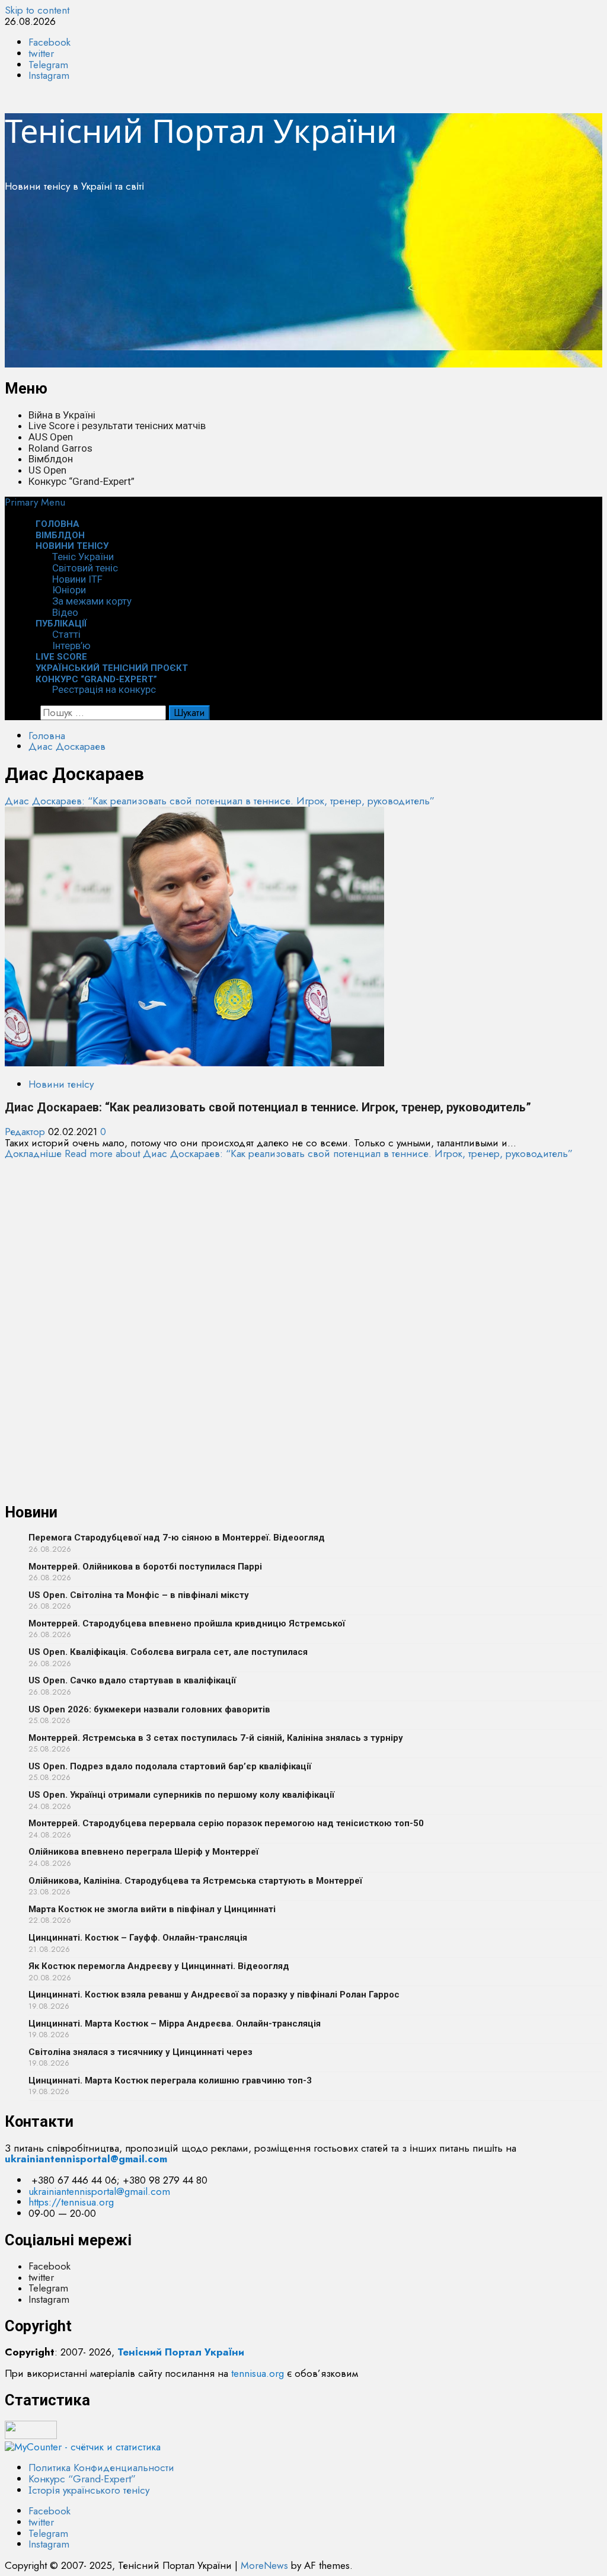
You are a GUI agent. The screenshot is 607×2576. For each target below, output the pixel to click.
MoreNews (264, 2565)
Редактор (26, 1132)
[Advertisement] (303, 285)
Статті (66, 634)
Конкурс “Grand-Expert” (82, 481)
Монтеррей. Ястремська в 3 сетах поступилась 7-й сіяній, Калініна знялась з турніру (216, 1738)
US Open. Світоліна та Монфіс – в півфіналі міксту (139, 1595)
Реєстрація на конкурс (104, 689)
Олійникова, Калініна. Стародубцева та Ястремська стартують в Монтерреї (195, 1881)
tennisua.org (258, 2373)
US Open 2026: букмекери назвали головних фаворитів (149, 1709)
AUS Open (51, 437)
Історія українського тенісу (89, 2490)
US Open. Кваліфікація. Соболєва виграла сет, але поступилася (168, 1652)
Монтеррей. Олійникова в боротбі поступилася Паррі (145, 1567)
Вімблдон (51, 459)
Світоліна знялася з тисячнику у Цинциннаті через (140, 2052)
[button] (35, 502)
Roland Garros (60, 448)
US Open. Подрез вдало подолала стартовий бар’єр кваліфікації (170, 1766)
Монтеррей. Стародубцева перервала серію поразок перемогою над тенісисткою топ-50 (226, 1823)
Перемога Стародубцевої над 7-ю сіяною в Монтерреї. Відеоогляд (177, 1538)
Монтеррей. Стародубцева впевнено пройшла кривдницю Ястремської (187, 1623)
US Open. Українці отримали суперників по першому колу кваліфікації (181, 1795)
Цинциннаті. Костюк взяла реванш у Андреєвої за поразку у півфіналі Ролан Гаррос (214, 1995)
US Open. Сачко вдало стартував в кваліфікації (132, 1680)
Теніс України (83, 557)
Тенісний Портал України (201, 130)
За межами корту (92, 601)
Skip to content (37, 10)
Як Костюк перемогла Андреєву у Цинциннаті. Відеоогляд (159, 1966)
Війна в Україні (62, 415)
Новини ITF (77, 579)
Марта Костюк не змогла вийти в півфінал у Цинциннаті (152, 1909)
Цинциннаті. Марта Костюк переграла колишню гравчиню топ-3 (170, 2080)
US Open (47, 470)
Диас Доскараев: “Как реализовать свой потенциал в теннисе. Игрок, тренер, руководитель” (220, 801)
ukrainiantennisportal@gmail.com (99, 2191)
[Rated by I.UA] (31, 2436)
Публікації (61, 624)
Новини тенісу (72, 546)
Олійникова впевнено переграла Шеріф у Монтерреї (143, 1852)
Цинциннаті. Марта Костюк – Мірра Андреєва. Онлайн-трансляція (175, 2024)
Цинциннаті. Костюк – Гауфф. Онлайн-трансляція (138, 1938)
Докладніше (289, 1153)
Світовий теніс (85, 568)
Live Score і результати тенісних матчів (117, 426)
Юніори (69, 590)
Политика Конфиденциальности (101, 2468)
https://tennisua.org (71, 2202)
